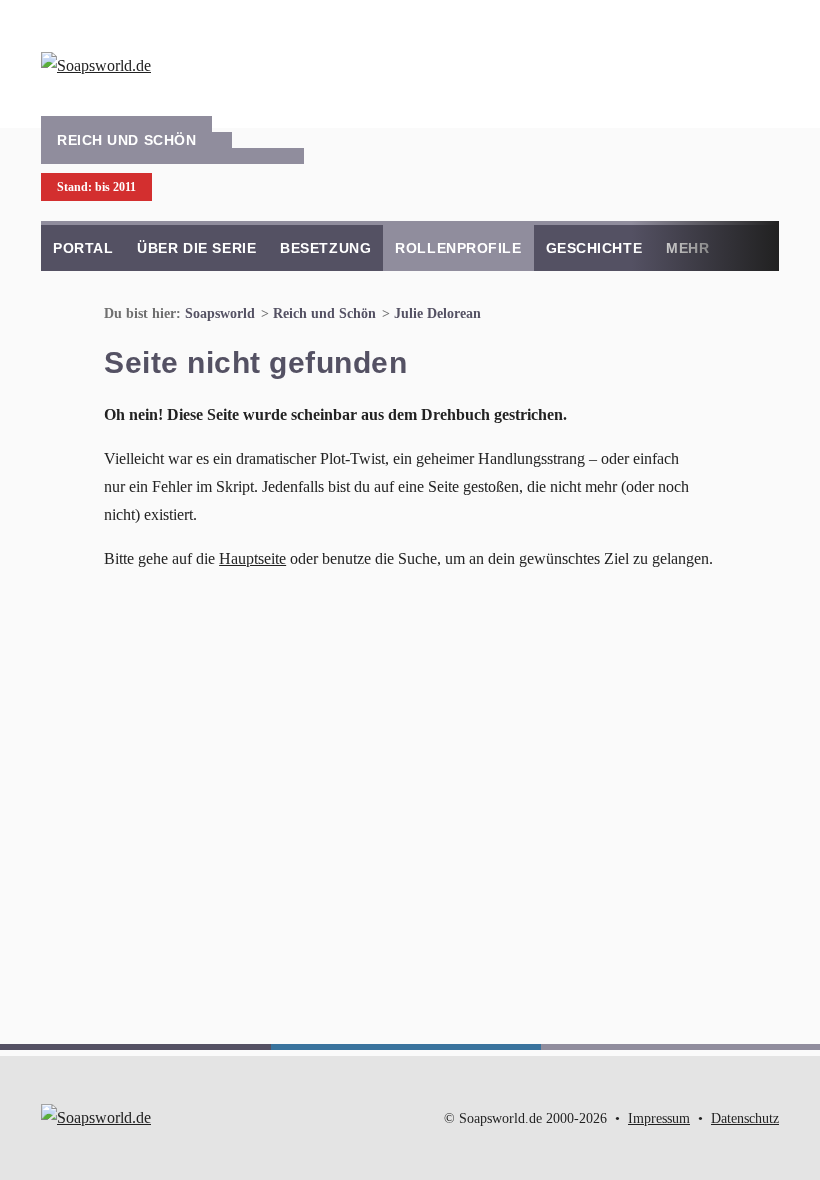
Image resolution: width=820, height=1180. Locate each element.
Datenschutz (745, 1118)
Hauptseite (252, 558)
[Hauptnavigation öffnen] (759, 60)
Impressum (659, 1118)
